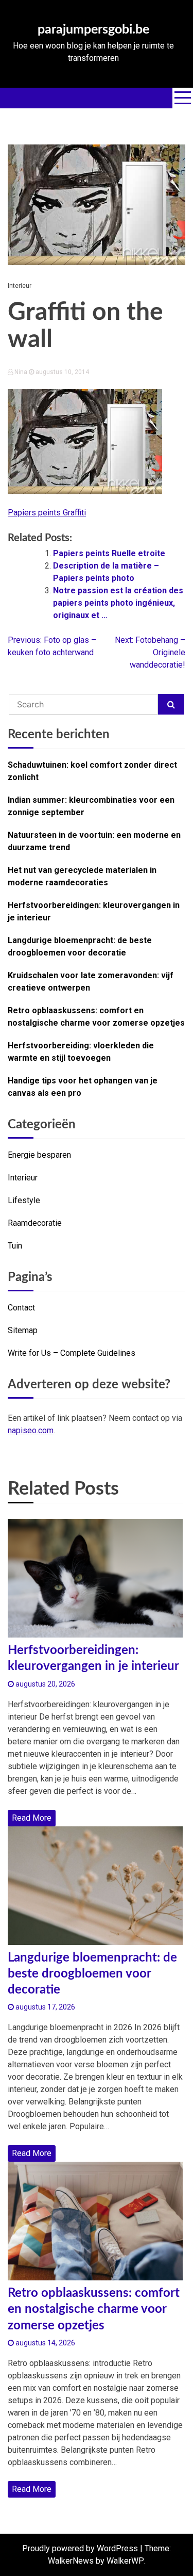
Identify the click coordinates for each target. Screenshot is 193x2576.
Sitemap (23, 1330)
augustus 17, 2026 (45, 2007)
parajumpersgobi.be (93, 30)
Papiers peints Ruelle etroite (109, 553)
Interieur (20, 286)
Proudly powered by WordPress (80, 2548)
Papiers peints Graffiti (47, 513)
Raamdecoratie (35, 1223)
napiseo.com (31, 1430)
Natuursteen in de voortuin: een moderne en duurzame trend (94, 841)
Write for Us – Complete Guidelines (72, 1353)
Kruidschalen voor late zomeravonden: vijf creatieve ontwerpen (91, 982)
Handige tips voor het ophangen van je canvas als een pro (83, 1087)
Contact (21, 1308)
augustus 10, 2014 (62, 372)
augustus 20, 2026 (45, 1684)
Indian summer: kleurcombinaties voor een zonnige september (91, 806)
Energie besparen (39, 1155)
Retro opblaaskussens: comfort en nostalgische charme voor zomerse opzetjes (96, 1017)
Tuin (15, 1246)
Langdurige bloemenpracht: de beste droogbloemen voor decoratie (80, 946)
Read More (32, 1818)
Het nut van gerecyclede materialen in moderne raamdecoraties (82, 876)
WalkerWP (125, 2561)
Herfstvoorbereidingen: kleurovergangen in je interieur (94, 911)
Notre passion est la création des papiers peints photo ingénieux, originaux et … (118, 603)
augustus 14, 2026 (45, 2343)
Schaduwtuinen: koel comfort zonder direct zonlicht (92, 771)
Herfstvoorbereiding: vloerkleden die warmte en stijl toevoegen (81, 1052)
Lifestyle (24, 1200)
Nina (21, 372)
